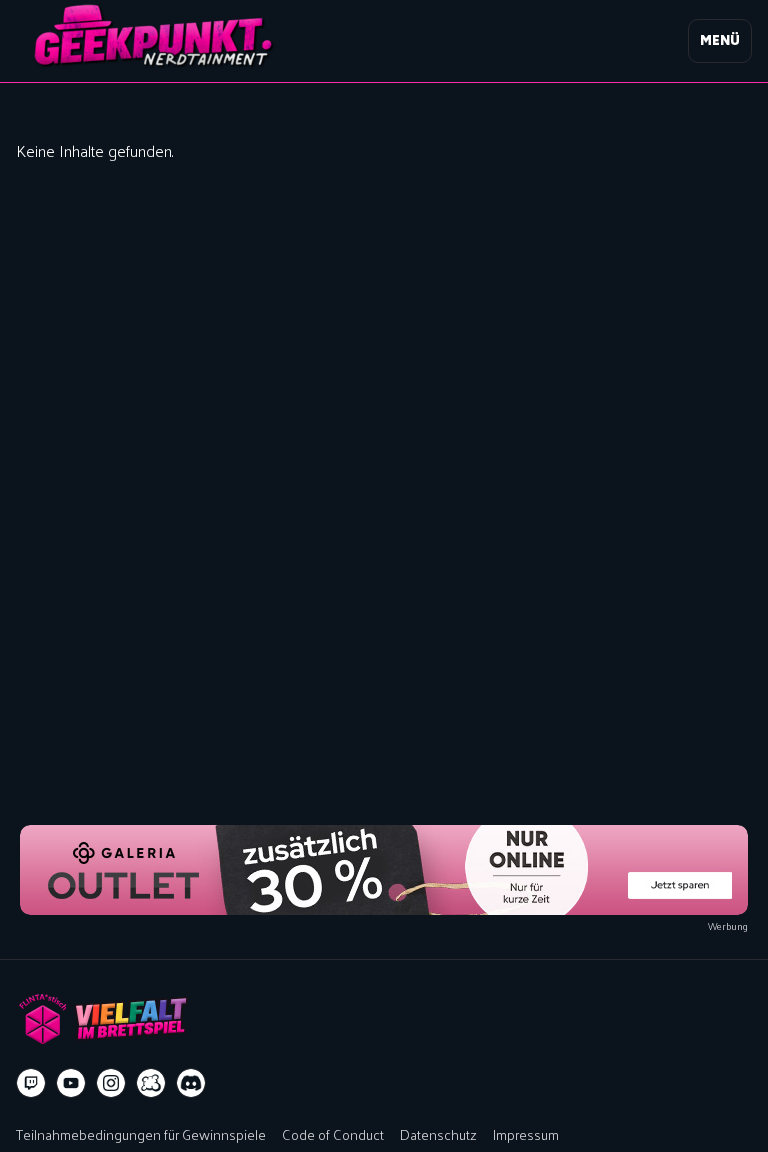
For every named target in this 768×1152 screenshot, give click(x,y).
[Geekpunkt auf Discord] (191, 1083)
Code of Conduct (333, 1134)
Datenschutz (438, 1134)
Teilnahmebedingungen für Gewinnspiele (141, 1134)
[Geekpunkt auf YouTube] (71, 1083)
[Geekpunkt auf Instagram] (111, 1083)
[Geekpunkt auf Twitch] (31, 1083)
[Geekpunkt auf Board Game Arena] (151, 1083)
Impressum (526, 1134)
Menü (720, 40)
